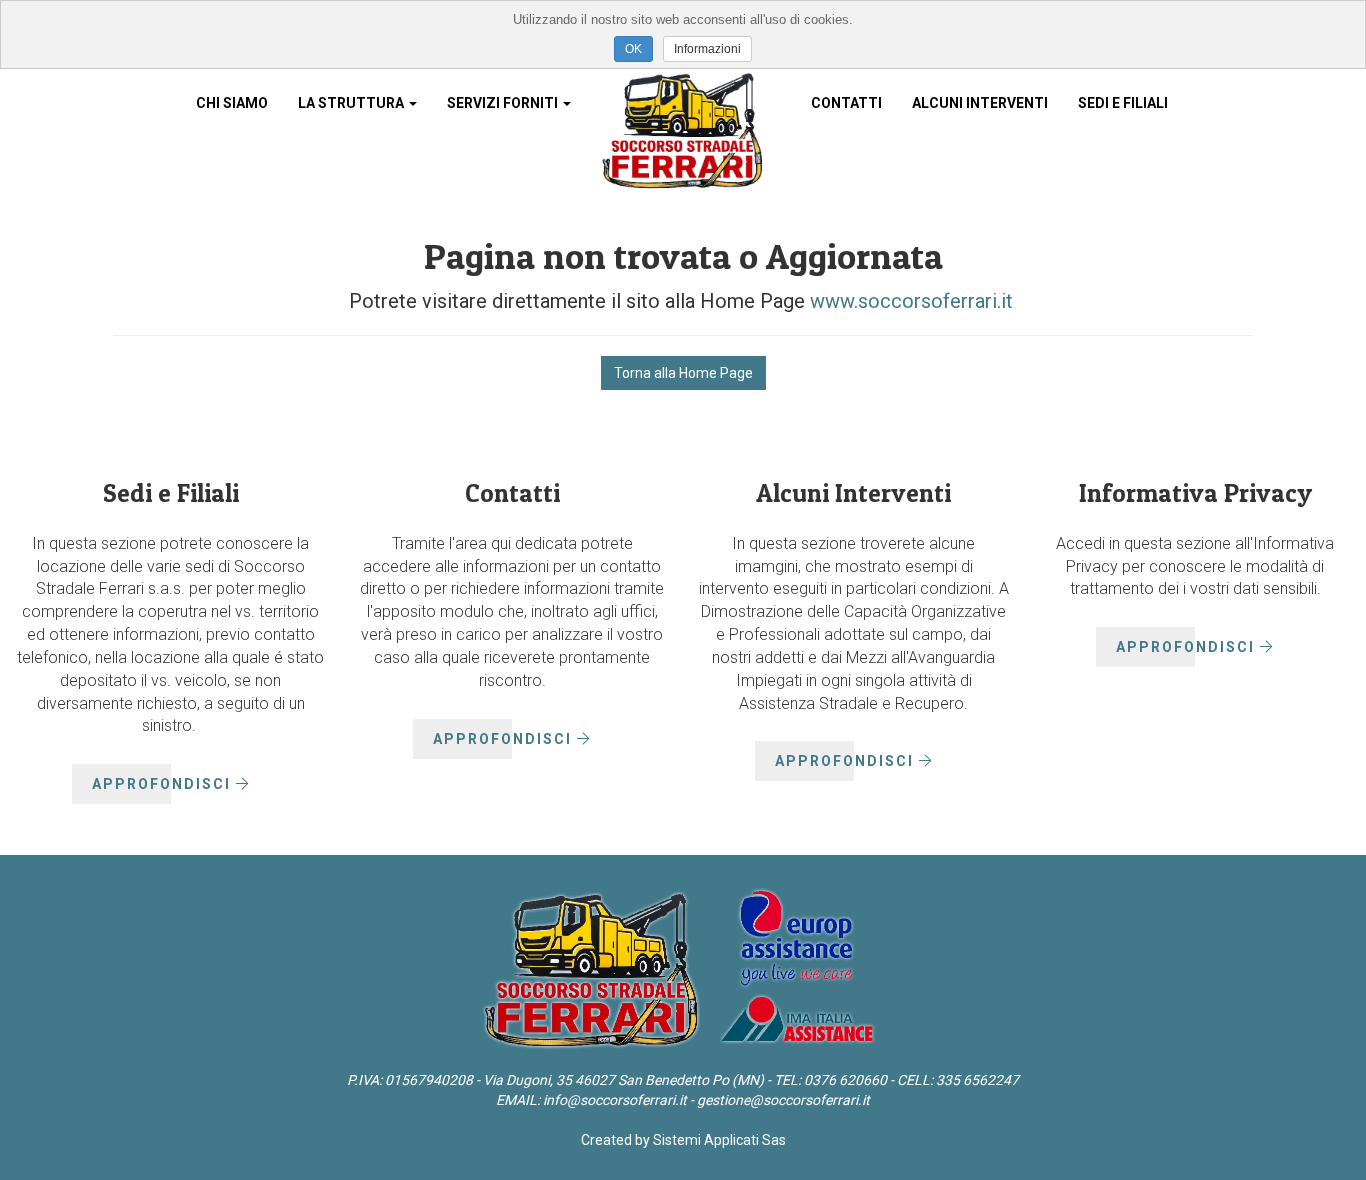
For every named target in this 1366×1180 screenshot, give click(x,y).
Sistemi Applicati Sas (719, 1140)
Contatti (846, 103)
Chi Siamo (232, 103)
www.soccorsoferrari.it (909, 301)
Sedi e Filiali (1123, 103)
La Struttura (352, 103)
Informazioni (707, 49)
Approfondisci (164, 784)
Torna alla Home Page (683, 373)
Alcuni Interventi (980, 103)
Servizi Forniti (504, 103)
